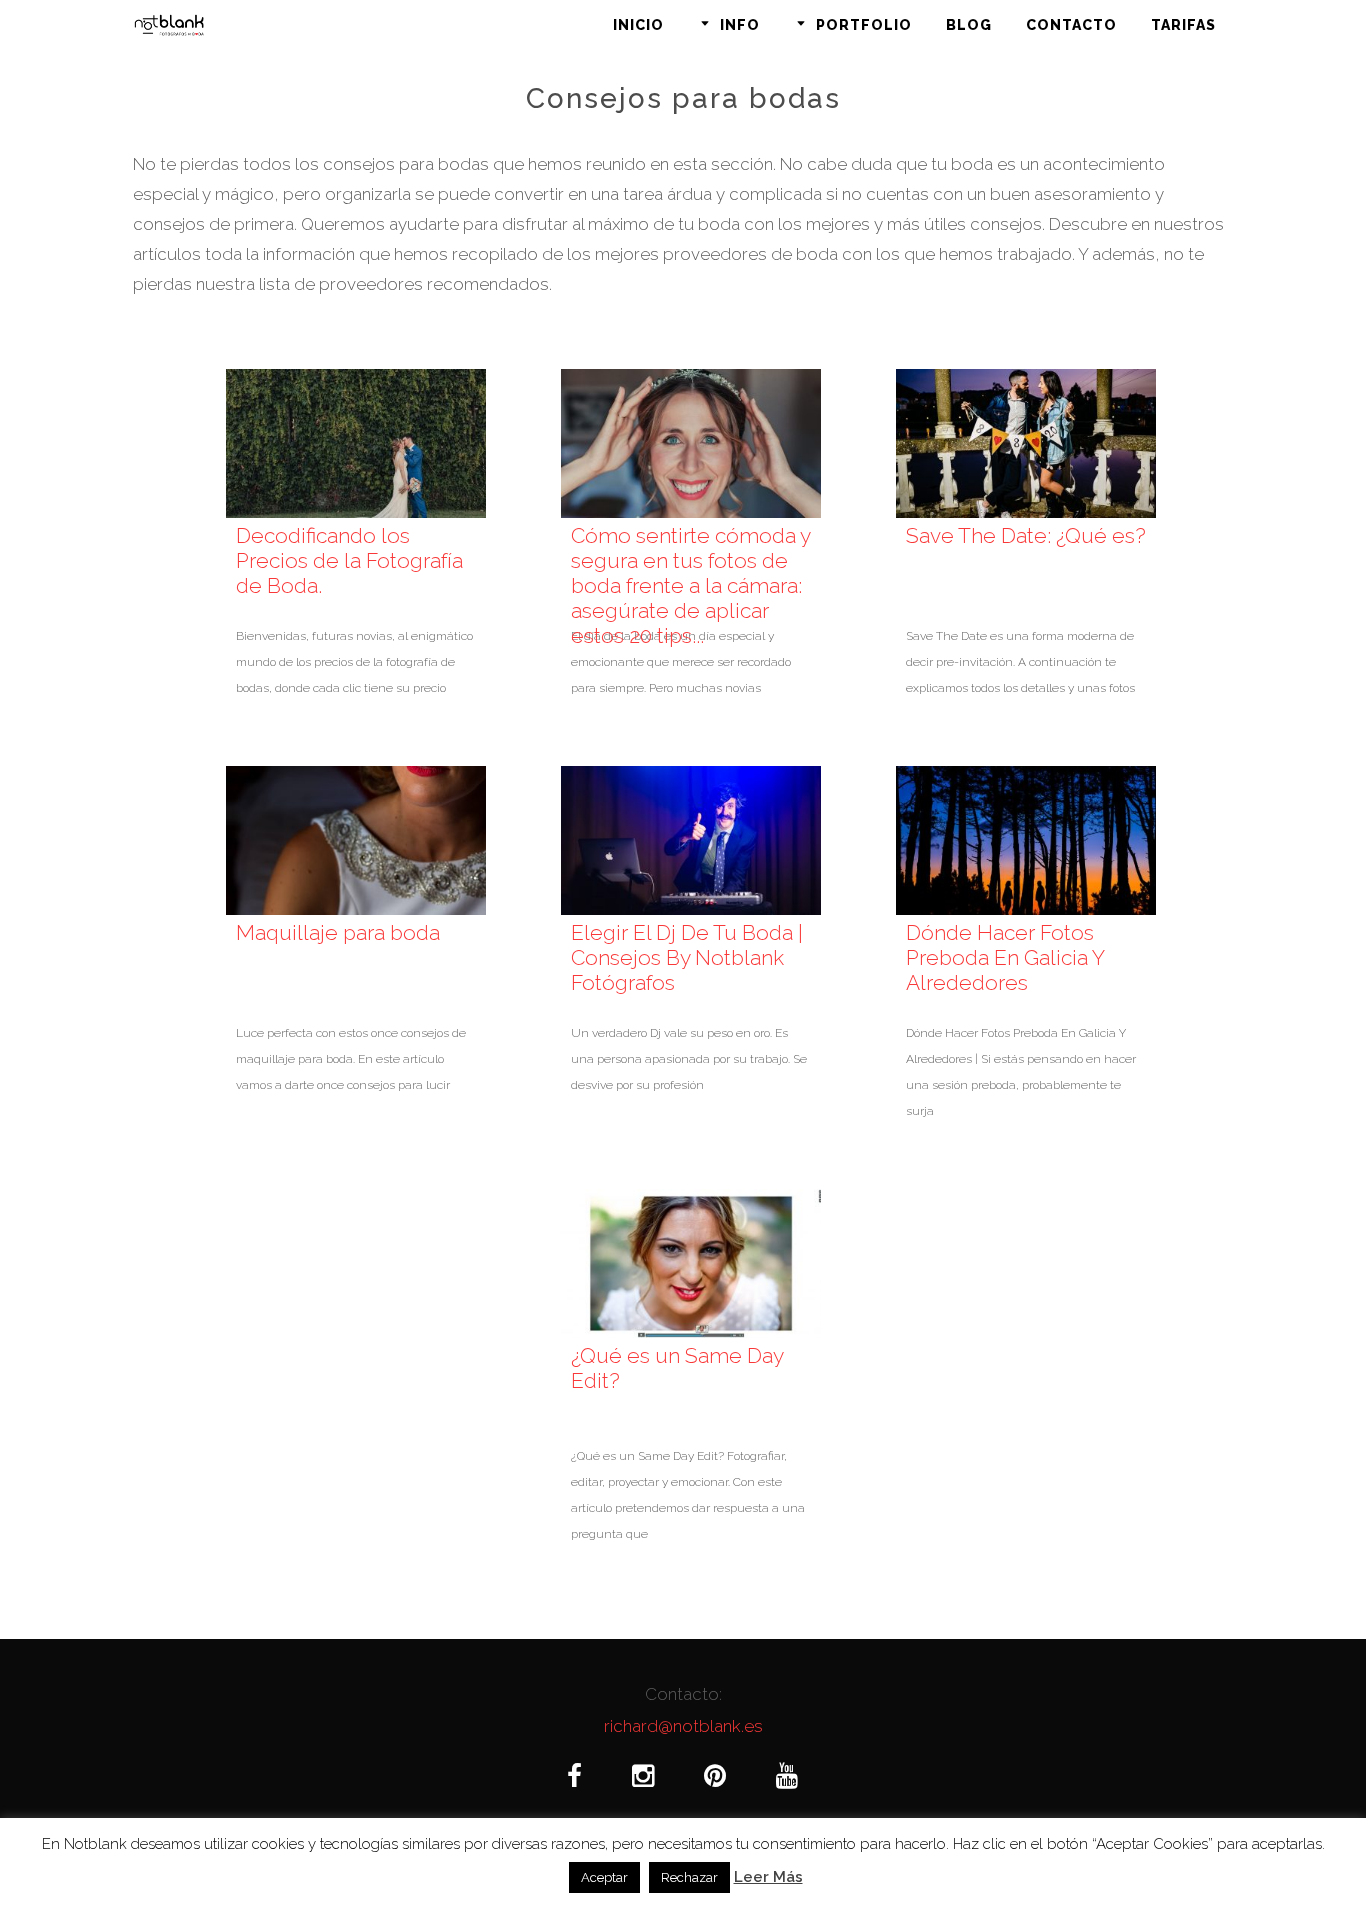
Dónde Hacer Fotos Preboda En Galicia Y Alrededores (1005, 957)
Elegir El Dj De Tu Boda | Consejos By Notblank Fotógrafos (687, 957)
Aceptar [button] (604, 1877)
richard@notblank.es (683, 1726)
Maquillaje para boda (338, 932)
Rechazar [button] (689, 1877)
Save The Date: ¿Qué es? (1026, 535)
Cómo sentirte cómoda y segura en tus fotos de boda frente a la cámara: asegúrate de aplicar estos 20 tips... (690, 585)
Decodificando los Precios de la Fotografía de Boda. (349, 560)
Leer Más (768, 1877)
